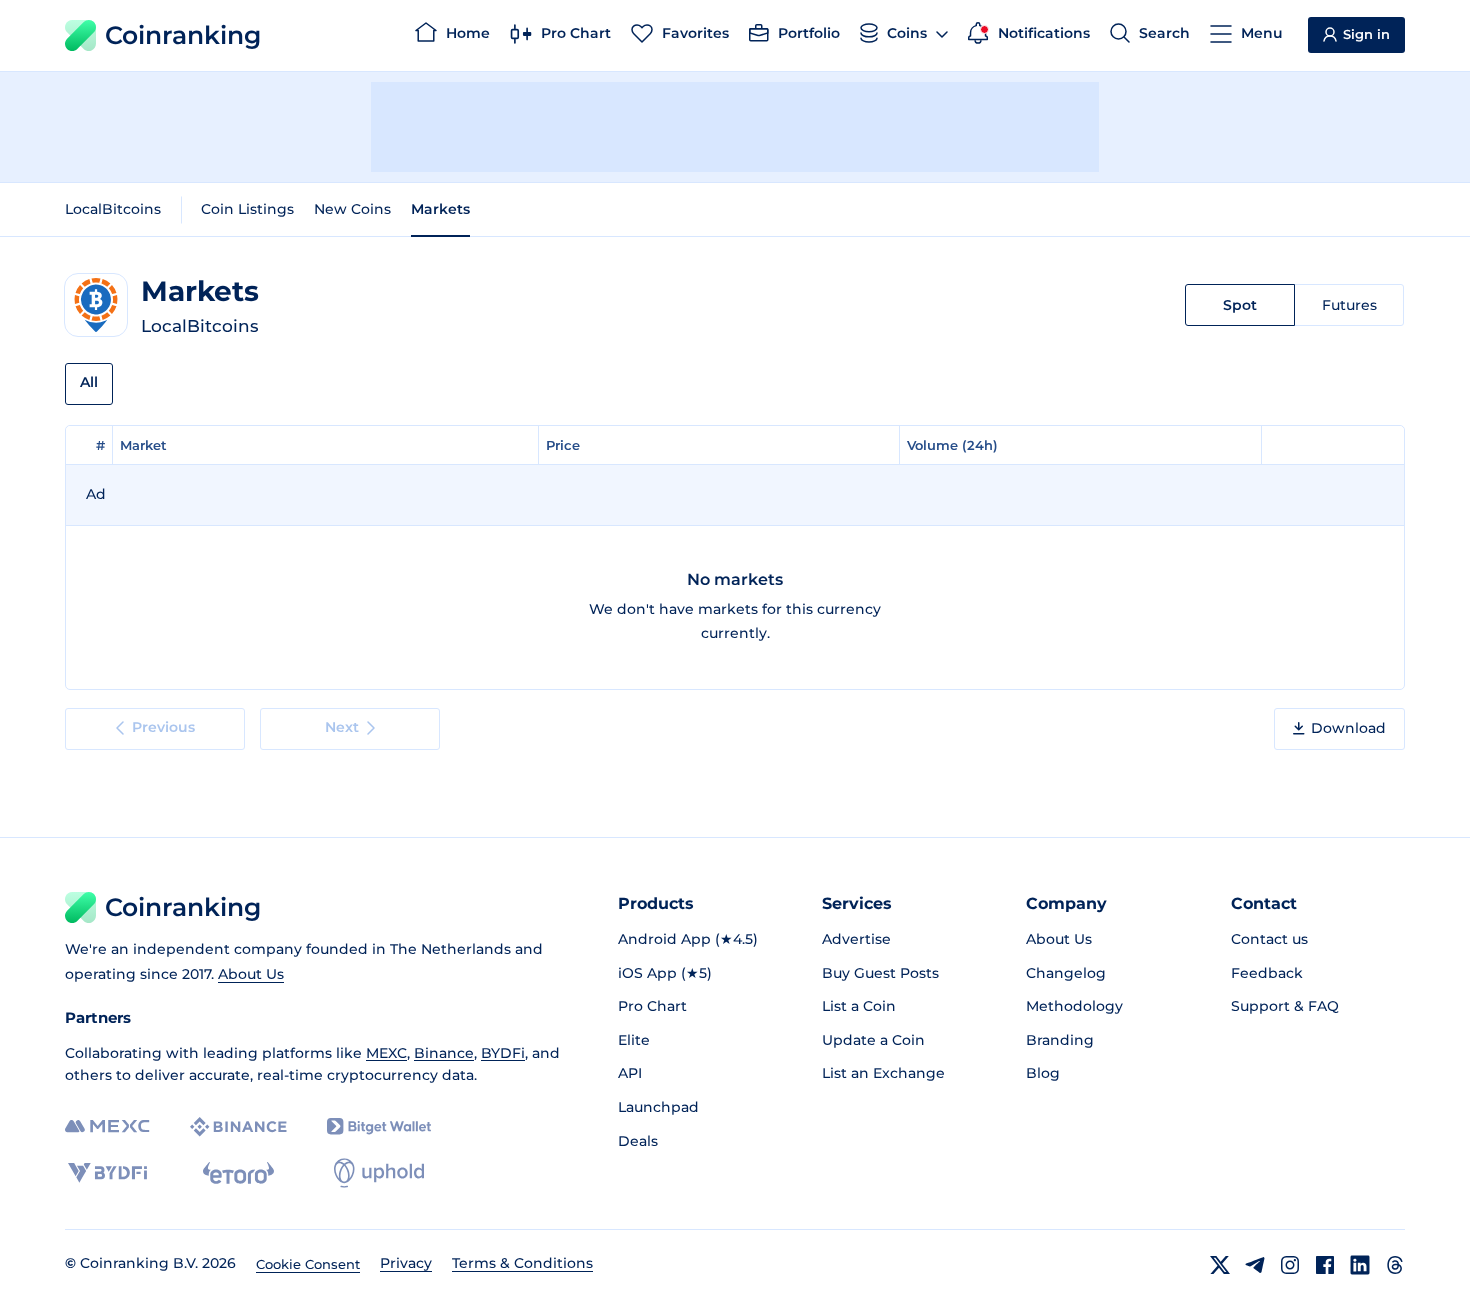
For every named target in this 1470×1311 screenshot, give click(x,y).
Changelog (1066, 973)
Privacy (406, 1263)
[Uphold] (379, 1173)
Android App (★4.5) (688, 939)
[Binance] (238, 1127)
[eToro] (238, 1173)
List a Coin (859, 1006)
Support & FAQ (1285, 1006)
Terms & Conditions (522, 1263)
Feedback (1267, 973)
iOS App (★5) (665, 973)
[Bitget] (379, 1126)
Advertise (856, 939)
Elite (634, 1040)
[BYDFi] (107, 1173)
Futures (1349, 305)
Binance (444, 1053)
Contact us (1269, 939)
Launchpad (658, 1107)
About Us (251, 974)
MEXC (386, 1053)
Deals (638, 1141)
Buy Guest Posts (880, 973)
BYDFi (503, 1053)
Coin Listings (247, 209)
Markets (440, 209)
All (89, 382)
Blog (1043, 1073)
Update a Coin (873, 1040)
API (630, 1073)
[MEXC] (107, 1126)
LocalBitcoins (113, 209)
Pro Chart (652, 1006)
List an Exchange (883, 1073)
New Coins (352, 209)
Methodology (1074, 1006)
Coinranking (183, 35)
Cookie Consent (308, 1264)
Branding (1060, 1040)
